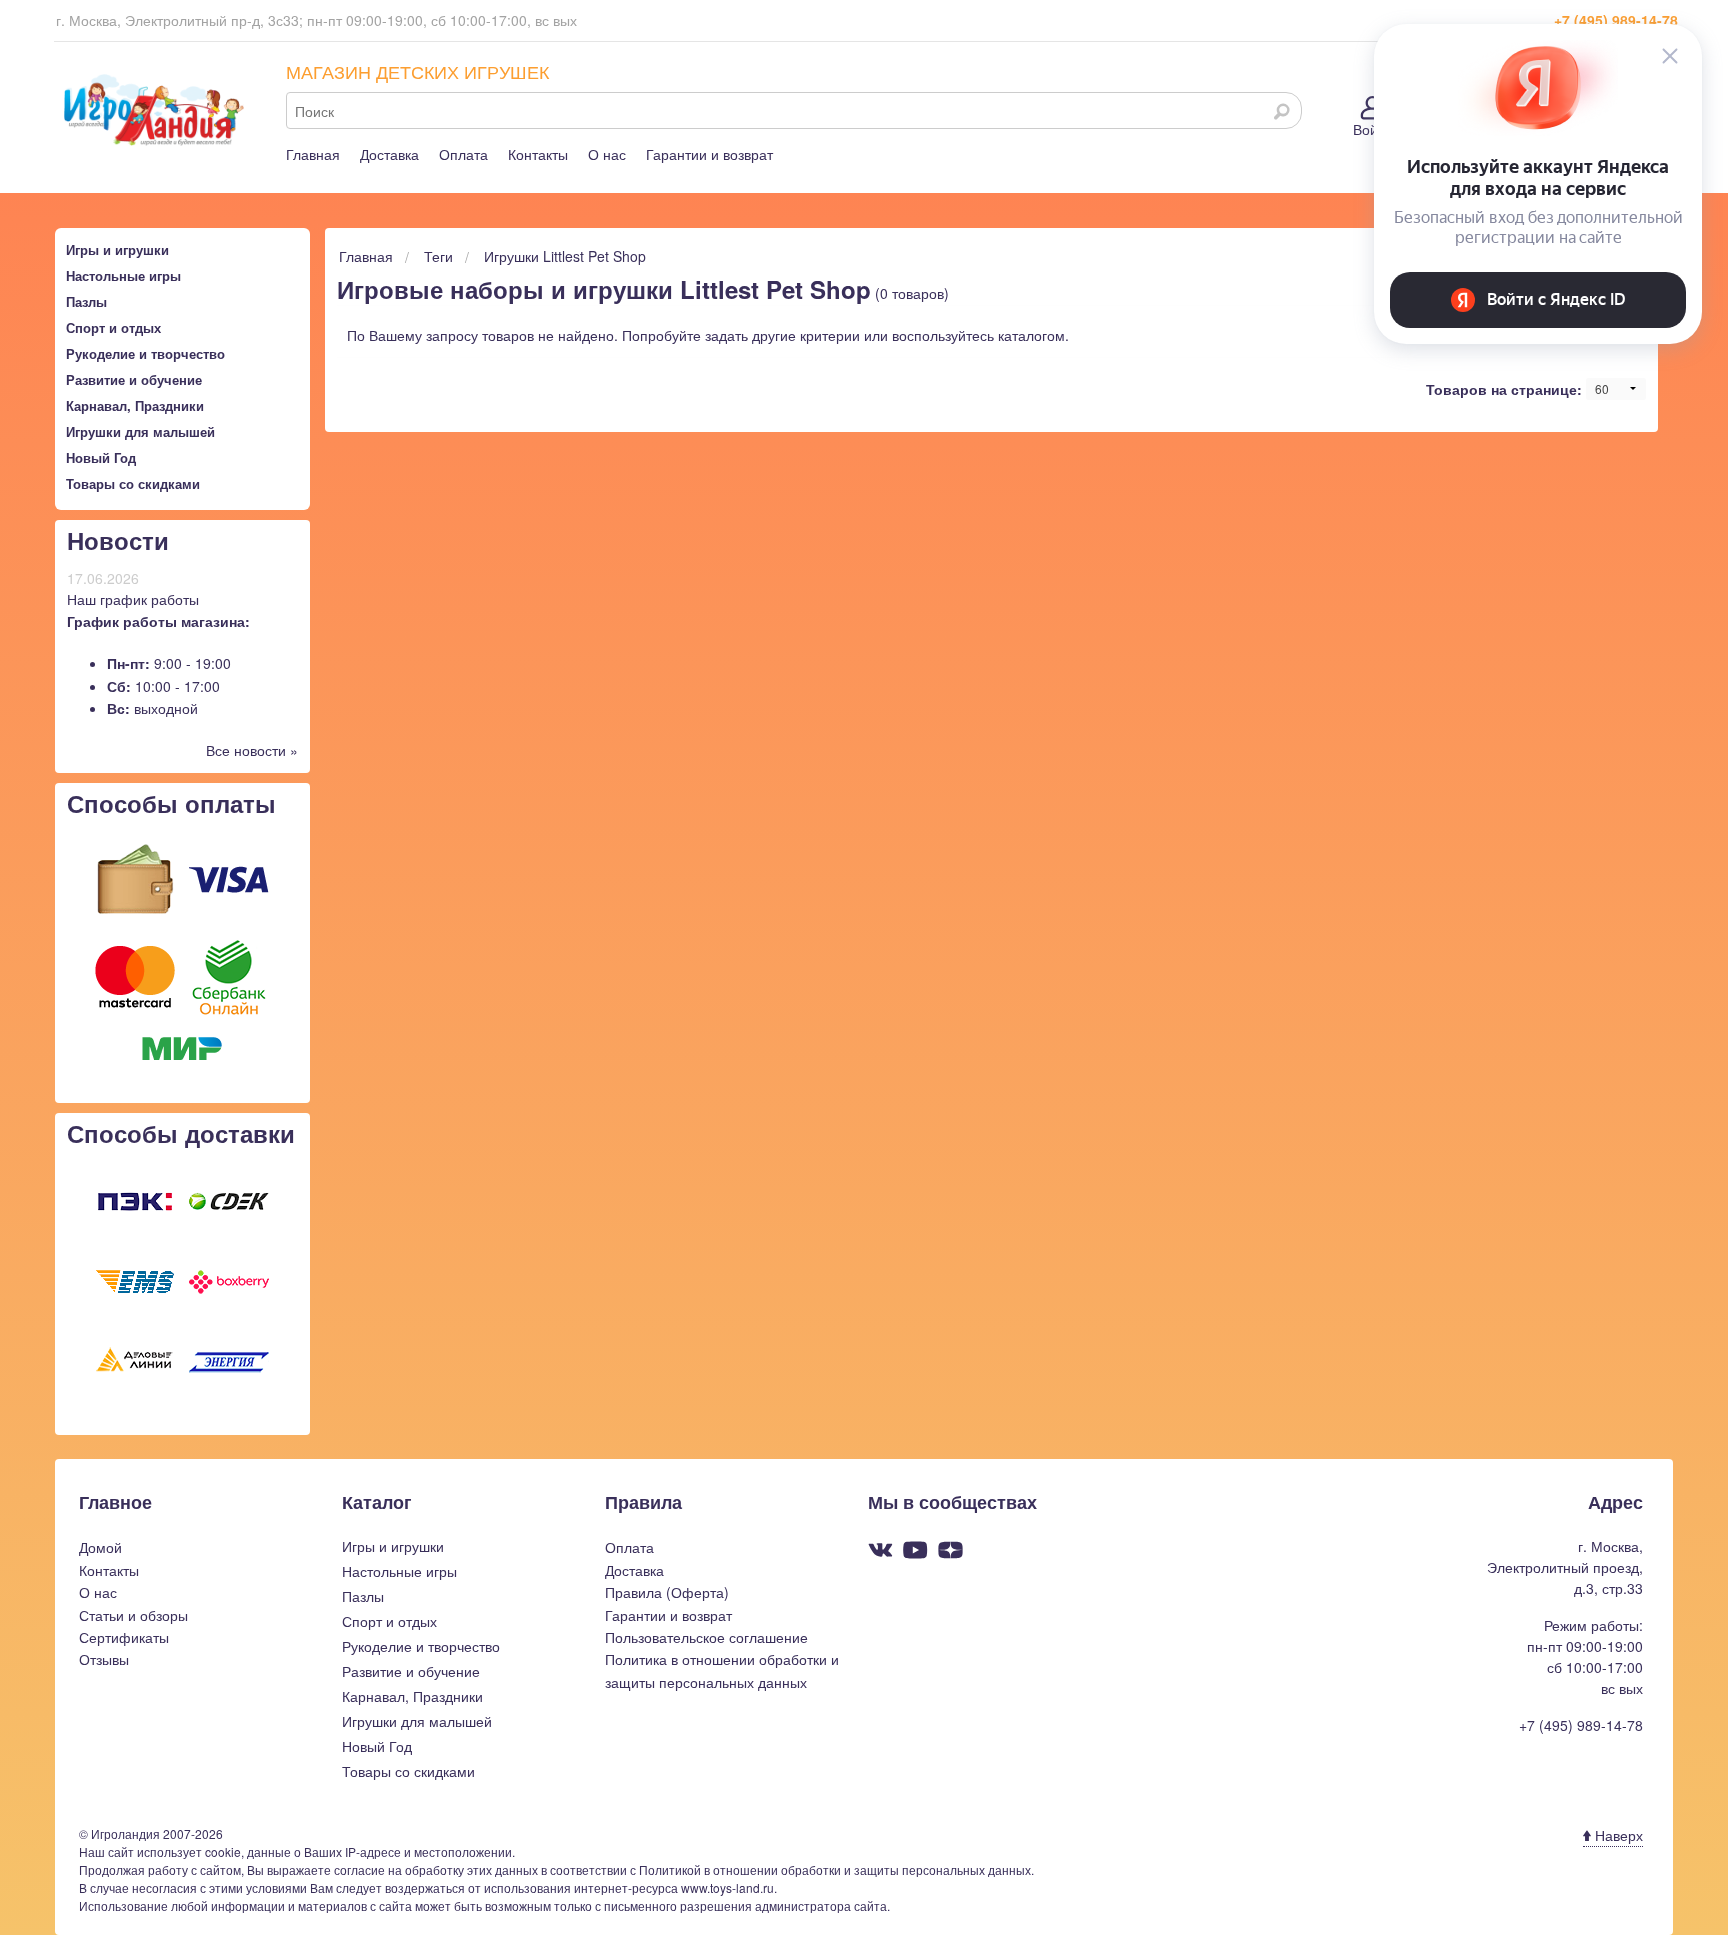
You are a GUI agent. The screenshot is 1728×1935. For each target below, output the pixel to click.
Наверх (1617, 1835)
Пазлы (86, 301)
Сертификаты (124, 1637)
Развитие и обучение (134, 379)
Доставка (389, 154)
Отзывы (104, 1659)
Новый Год (101, 457)
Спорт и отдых (113, 327)
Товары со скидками (133, 483)
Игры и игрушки (117, 249)
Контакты (538, 154)
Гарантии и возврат (709, 154)
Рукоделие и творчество (145, 353)
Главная (313, 154)
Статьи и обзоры (133, 1615)
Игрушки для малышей (140, 431)
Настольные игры (123, 275)
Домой (100, 1547)
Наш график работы (133, 599)
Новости (118, 540)
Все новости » (252, 750)
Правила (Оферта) (667, 1592)
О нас (607, 154)
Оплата (463, 154)
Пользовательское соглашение (706, 1637)
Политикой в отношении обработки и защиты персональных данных (835, 1869)
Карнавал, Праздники (135, 405)
